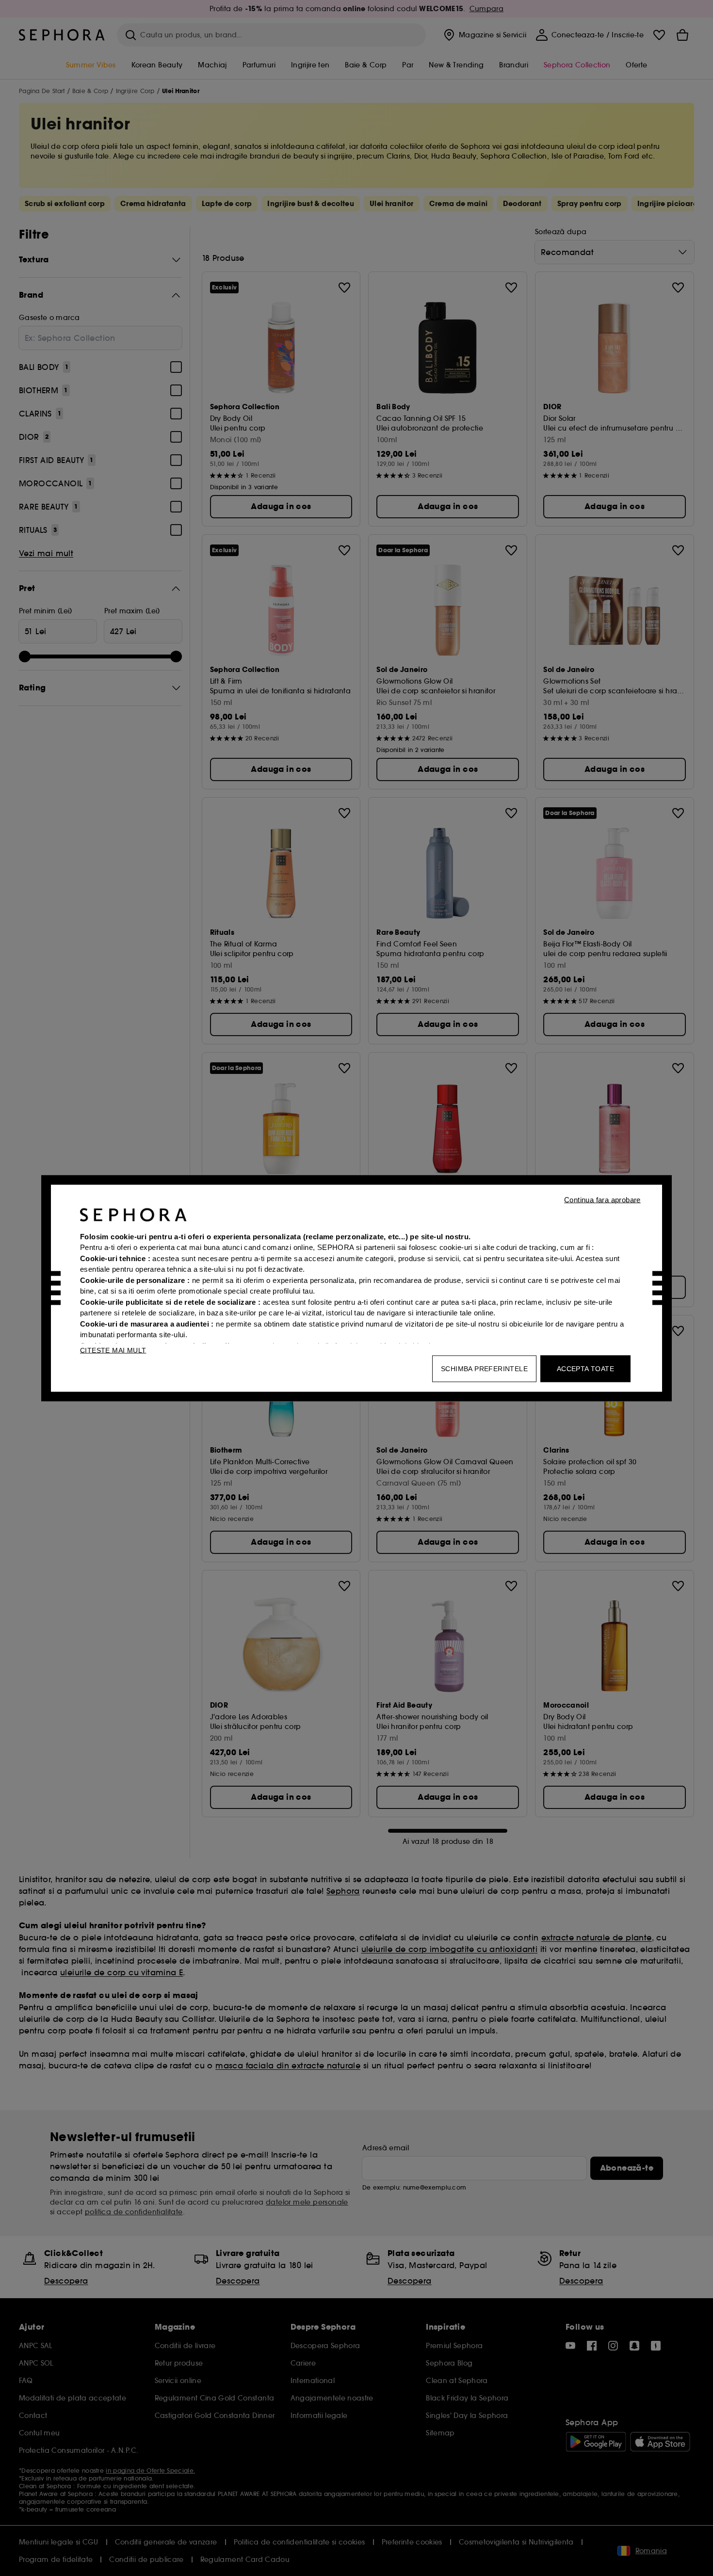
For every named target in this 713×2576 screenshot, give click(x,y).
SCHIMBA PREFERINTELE (484, 1368)
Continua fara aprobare (602, 1199)
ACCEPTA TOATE (585, 1368)
